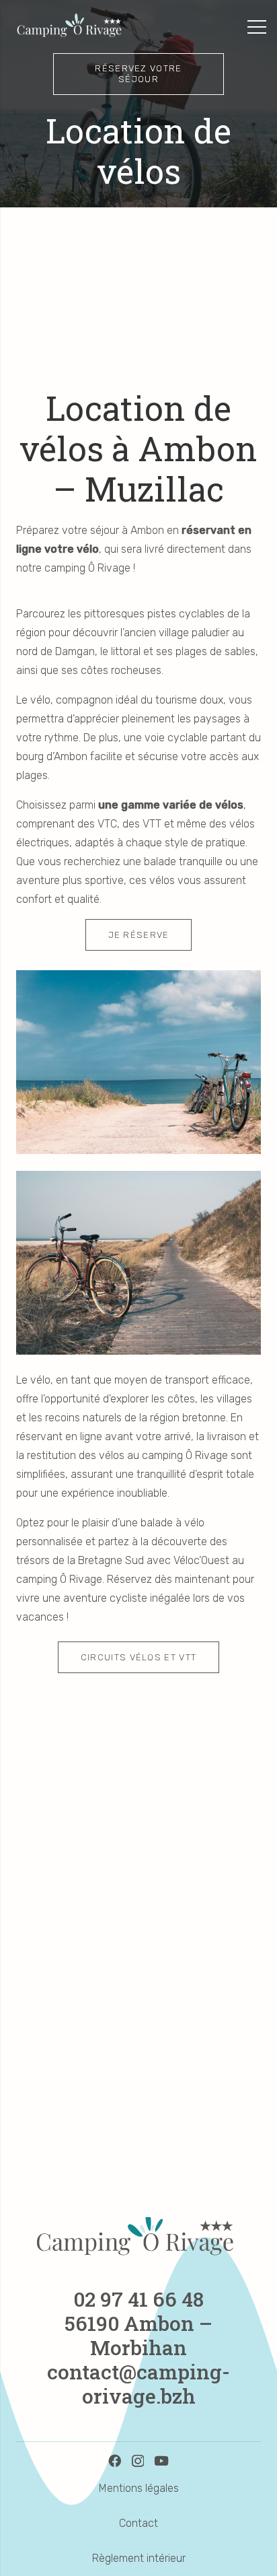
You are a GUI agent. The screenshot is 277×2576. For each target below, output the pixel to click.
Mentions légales (139, 2488)
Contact (138, 2523)
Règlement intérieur (139, 2558)
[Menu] (257, 27)
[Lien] (71, 27)
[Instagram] (138, 2461)
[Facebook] (115, 2461)
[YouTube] (161, 2461)
